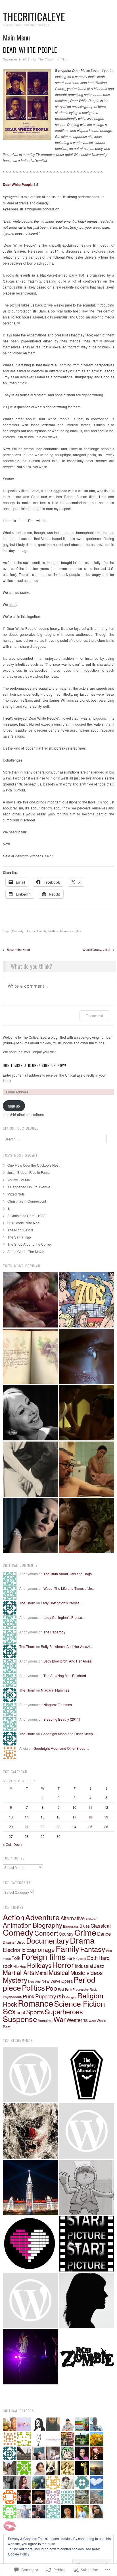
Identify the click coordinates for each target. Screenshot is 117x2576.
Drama (30, 931)
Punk (29, 1996)
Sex (79, 931)
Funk (71, 1958)
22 (43, 1827)
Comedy (18, 931)
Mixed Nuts (16, 1194)
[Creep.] (87, 2300)
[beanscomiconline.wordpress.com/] (87, 2187)
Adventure (42, 1917)
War (59, 2019)
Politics (53, 931)
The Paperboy (54, 1632)
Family (42, 931)
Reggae (71, 1997)
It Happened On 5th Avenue (29, 1187)
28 (27, 1836)
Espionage (40, 1949)
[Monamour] (30, 1526)
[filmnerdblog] (87, 2131)
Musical (59, 1972)
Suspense (20, 2019)
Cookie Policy (19, 2554)
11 (90, 1807)
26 (106, 1827)
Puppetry (46, 1996)
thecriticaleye (34, 16)
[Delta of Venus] (30, 1413)
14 (27, 1817)
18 (90, 1817)
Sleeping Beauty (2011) (62, 1719)
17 (74, 1817)
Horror (63, 1965)
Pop (51, 1988)
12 (106, 1807)
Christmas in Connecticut (27, 1201)
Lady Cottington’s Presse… (62, 1603)
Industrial (84, 1966)
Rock (10, 2004)
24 (74, 1827)
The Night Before (20, 1230)
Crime (85, 1932)
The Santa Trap (19, 1237)
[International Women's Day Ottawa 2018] (30, 2300)
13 (11, 1817)
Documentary (48, 1940)
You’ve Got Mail (19, 1180)
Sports (35, 2012)
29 (43, 1836)
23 (58, 1827)
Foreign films (43, 1956)
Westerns (77, 2020)
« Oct (7, 1844)
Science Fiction (80, 2003)
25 (90, 1827)
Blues (85, 1926)
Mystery (15, 1980)
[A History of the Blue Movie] (30, 1469)
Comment (94, 1016)
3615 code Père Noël (24, 1223)
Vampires (45, 2020)
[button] (27, 104)
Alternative (73, 1918)
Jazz (99, 1966)
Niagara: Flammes (55, 1690)
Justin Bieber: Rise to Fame (29, 1172)
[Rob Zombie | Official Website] (87, 2357)
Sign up (14, 1106)
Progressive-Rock (85, 1989)
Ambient (91, 1919)
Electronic (14, 1950)
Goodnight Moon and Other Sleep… (69, 1734)
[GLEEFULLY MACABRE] (30, 2131)
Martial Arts (19, 1972)
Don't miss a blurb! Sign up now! (35, 1065)
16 (58, 1817)
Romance (67, 931)
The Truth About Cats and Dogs (68, 1574)
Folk (16, 1958)
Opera (67, 1981)
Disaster (9, 1942)
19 (106, 1817)
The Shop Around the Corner (30, 1244)
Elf (9, 1208)
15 (43, 1817)
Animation (17, 1925)
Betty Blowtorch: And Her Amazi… (67, 1646)
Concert (46, 1933)
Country (66, 1934)
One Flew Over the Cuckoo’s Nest (33, 1165)
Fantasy (93, 1949)
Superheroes (64, 2011)
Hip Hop (20, 1966)
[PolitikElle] (30, 2187)
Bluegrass (71, 1926)
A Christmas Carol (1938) (27, 1216)
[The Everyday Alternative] (87, 2074)
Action (14, 1917)
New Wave (51, 1981)
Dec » (18, 1844)
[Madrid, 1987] (87, 1469)
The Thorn (46, 59)
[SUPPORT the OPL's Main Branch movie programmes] (30, 2074)
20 (11, 1827)
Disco (21, 1942)
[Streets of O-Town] (30, 2357)
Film (63, 59)
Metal (41, 1973)
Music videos (87, 1973)
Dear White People (18, 184)
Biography (47, 1925)
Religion (90, 1995)
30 (58, 1836)
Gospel (81, 1959)
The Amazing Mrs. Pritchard (65, 1675)
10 (74, 1807)
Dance (104, 1933)
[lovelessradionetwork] (30, 2244)
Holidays (39, 1965)
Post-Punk (65, 1989)
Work (92, 2021)
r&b (61, 1996)
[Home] (87, 1356)
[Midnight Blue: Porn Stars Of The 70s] (87, 1300)
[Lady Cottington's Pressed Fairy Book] (30, 1356)
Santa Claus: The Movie (26, 1252)
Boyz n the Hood (16, 949)
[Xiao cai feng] (87, 1526)
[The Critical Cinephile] (87, 2244)
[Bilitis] (30, 1300)
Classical (101, 1926)
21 (27, 1827)
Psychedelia (12, 1997)
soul (21, 2012)
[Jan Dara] (87, 1413)
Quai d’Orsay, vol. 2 (99, 949)
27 (11, 1836)
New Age (34, 1981)
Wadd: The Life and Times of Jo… (69, 1588)
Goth (92, 1958)
